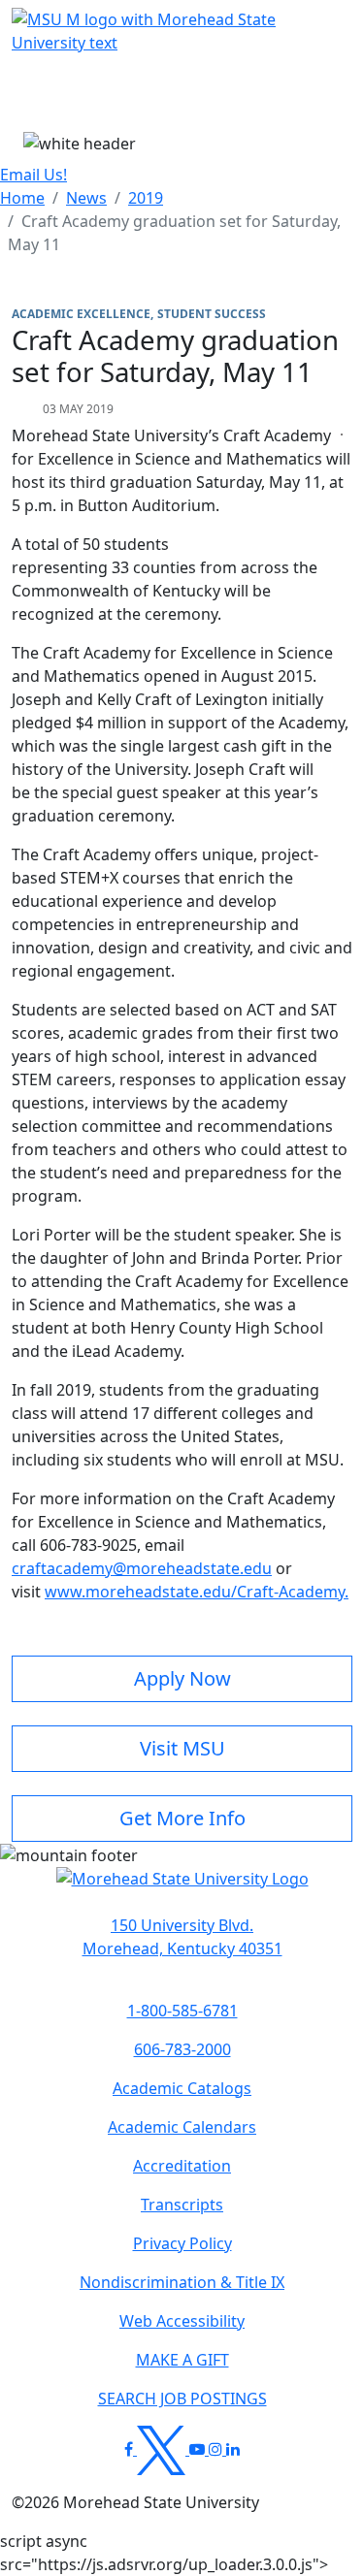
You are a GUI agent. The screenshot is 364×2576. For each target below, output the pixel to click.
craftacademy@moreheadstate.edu (142, 1568)
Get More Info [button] (182, 1818)
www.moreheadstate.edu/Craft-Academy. (197, 1592)
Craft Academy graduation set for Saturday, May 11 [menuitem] (174, 233)
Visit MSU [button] (182, 1748)
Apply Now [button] (182, 1678)
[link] (182, 1937)
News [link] (86, 198)
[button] (182, 1888)
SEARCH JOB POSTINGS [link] (182, 2399)
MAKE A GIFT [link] (182, 2360)
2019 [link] (146, 198)
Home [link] (22, 198)
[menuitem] (22, 198)
